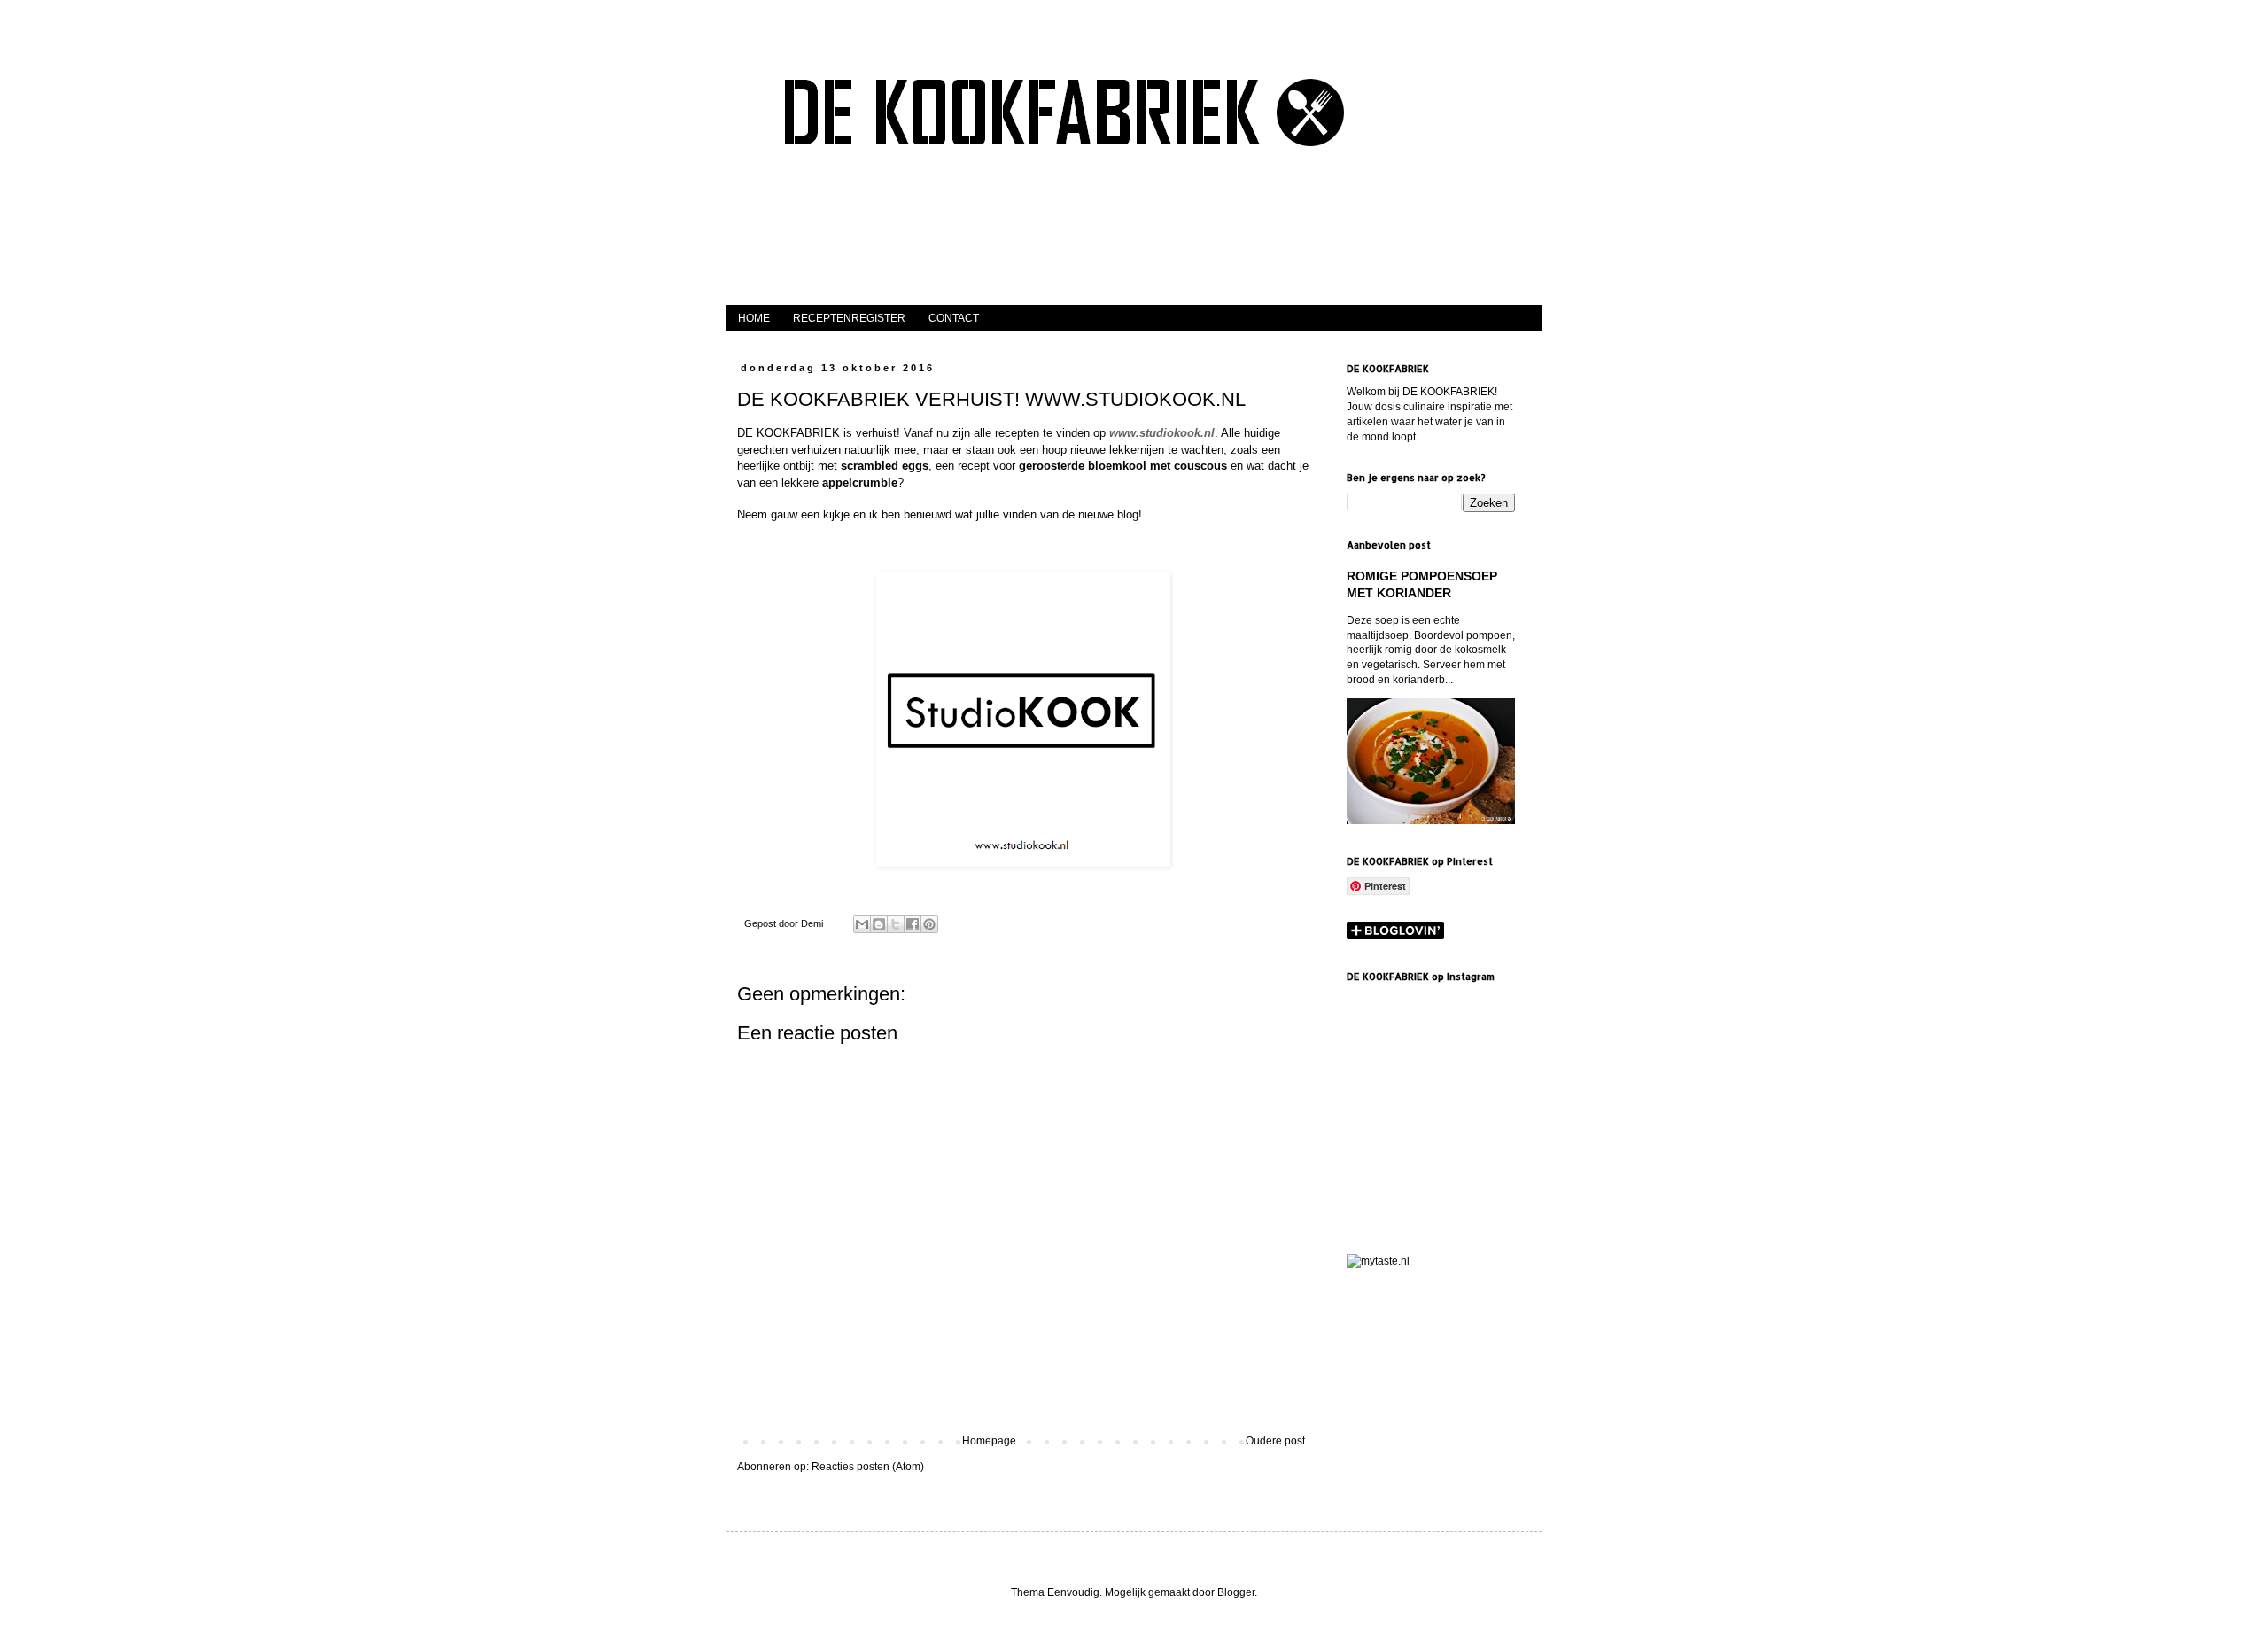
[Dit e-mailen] (862, 924)
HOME (754, 318)
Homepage (989, 1441)
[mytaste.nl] (1378, 1261)
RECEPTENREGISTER (849, 318)
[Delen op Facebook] (913, 924)
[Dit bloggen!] (879, 924)
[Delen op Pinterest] (929, 924)
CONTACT (954, 318)
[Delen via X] (896, 924)
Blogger (1236, 1592)
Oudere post (1275, 1441)
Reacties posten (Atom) (868, 1467)
